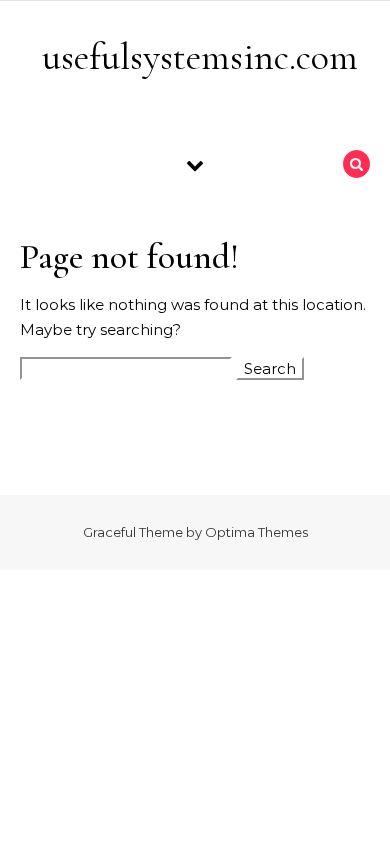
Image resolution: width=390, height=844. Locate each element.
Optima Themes (256, 532)
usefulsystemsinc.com (200, 57)
